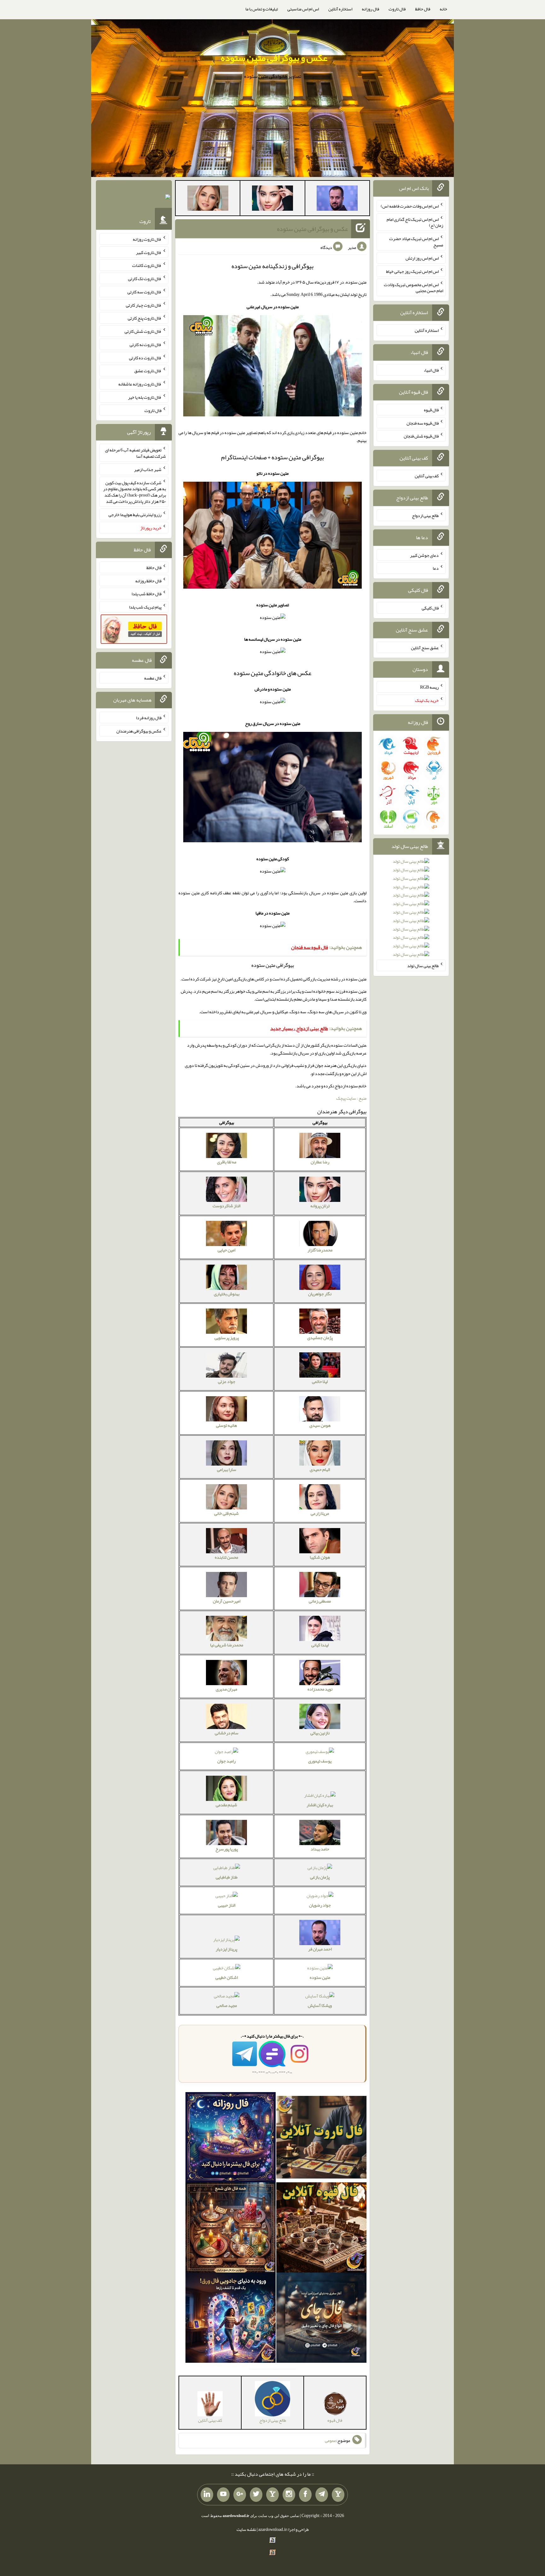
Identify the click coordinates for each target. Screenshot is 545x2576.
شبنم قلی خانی (226, 1513)
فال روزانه (370, 9)
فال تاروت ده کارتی (145, 357)
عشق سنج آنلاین (425, 647)
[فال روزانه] (231, 2139)
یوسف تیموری (320, 1761)
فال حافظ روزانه (148, 580)
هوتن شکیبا (320, 1557)
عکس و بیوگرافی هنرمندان (139, 731)
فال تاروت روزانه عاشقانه (140, 384)
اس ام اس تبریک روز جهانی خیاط (412, 271)
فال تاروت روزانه (147, 239)
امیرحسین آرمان (227, 1601)
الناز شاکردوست (226, 1206)
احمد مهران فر (320, 1949)
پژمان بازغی (320, 1877)
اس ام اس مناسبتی (303, 9)
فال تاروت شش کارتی (143, 331)
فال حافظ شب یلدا (147, 594)
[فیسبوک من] (305, 2495)
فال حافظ (423, 9)
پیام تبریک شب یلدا (145, 607)
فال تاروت (397, 9)
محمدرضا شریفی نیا (227, 1645)
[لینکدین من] (207, 2495)
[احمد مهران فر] (337, 199)
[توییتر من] (256, 2495)
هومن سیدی (320, 1425)
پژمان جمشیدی (320, 1338)
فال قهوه (431, 410)
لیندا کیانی (320, 1645)
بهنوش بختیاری (227, 1294)
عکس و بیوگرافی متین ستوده (274, 58)
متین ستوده (320, 1977)
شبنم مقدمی (226, 1805)
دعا (436, 568)
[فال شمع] (231, 2229)
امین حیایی (226, 1250)
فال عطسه (153, 678)
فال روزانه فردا (149, 718)
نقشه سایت (246, 2529)
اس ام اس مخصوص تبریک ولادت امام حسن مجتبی (413, 287)
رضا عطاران (320, 1162)
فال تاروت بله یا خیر (145, 397)
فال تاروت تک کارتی (145, 279)
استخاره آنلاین (340, 9)
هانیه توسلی (226, 1425)
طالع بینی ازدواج (425, 515)
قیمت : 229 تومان (134, 198)
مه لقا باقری (227, 1162)
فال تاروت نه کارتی (146, 344)
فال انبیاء (431, 370)
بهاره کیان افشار (320, 1805)
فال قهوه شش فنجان (421, 436)
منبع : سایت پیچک (351, 1098)
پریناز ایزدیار (226, 1949)
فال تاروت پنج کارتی (145, 318)
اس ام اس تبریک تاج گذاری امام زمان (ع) (415, 222)
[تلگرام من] (322, 2495)
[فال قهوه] (321, 2229)
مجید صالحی (227, 2005)
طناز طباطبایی (227, 1877)
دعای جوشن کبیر (424, 555)
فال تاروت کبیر (149, 252)
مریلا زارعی (320, 1513)
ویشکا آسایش (320, 2005)
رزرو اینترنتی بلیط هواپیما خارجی (135, 515)
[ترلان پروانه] (272, 199)
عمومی (331, 2440)
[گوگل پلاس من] (240, 2495)
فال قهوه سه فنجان (423, 423)
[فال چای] (321, 2319)
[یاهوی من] (338, 2495)
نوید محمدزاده (320, 1689)
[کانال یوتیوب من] (223, 2495)
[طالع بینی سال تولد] (411, 910)
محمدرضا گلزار (320, 1250)
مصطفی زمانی (320, 1601)
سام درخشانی (227, 1733)
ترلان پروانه (320, 1206)
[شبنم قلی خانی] (208, 199)
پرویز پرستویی (227, 1338)
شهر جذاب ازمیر (148, 469)
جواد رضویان (320, 1905)
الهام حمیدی (320, 1469)
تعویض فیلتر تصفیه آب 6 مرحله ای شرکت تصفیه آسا (135, 453)
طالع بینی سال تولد (423, 966)
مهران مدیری (226, 1689)
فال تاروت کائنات (147, 265)
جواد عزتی (227, 1381)
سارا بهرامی (227, 1469)
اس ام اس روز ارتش (422, 258)
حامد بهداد (320, 1849)
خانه (443, 9)
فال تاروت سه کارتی (144, 292)
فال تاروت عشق (148, 371)
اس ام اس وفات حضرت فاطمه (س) (410, 206)
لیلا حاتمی (320, 1381)
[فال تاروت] (321, 2139)
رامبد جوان (226, 1761)
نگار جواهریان (320, 1294)
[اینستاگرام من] (289, 2495)
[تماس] (272, 2495)
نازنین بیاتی (320, 1733)
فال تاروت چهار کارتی (144, 305)
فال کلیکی (430, 608)
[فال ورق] (231, 2319)
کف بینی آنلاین (427, 476)
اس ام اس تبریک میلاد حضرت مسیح (416, 242)
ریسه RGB (429, 687)
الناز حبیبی (227, 1905)
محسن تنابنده (226, 1557)
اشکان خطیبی (227, 1977)
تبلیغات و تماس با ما (262, 9)
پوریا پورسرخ (227, 1849)
